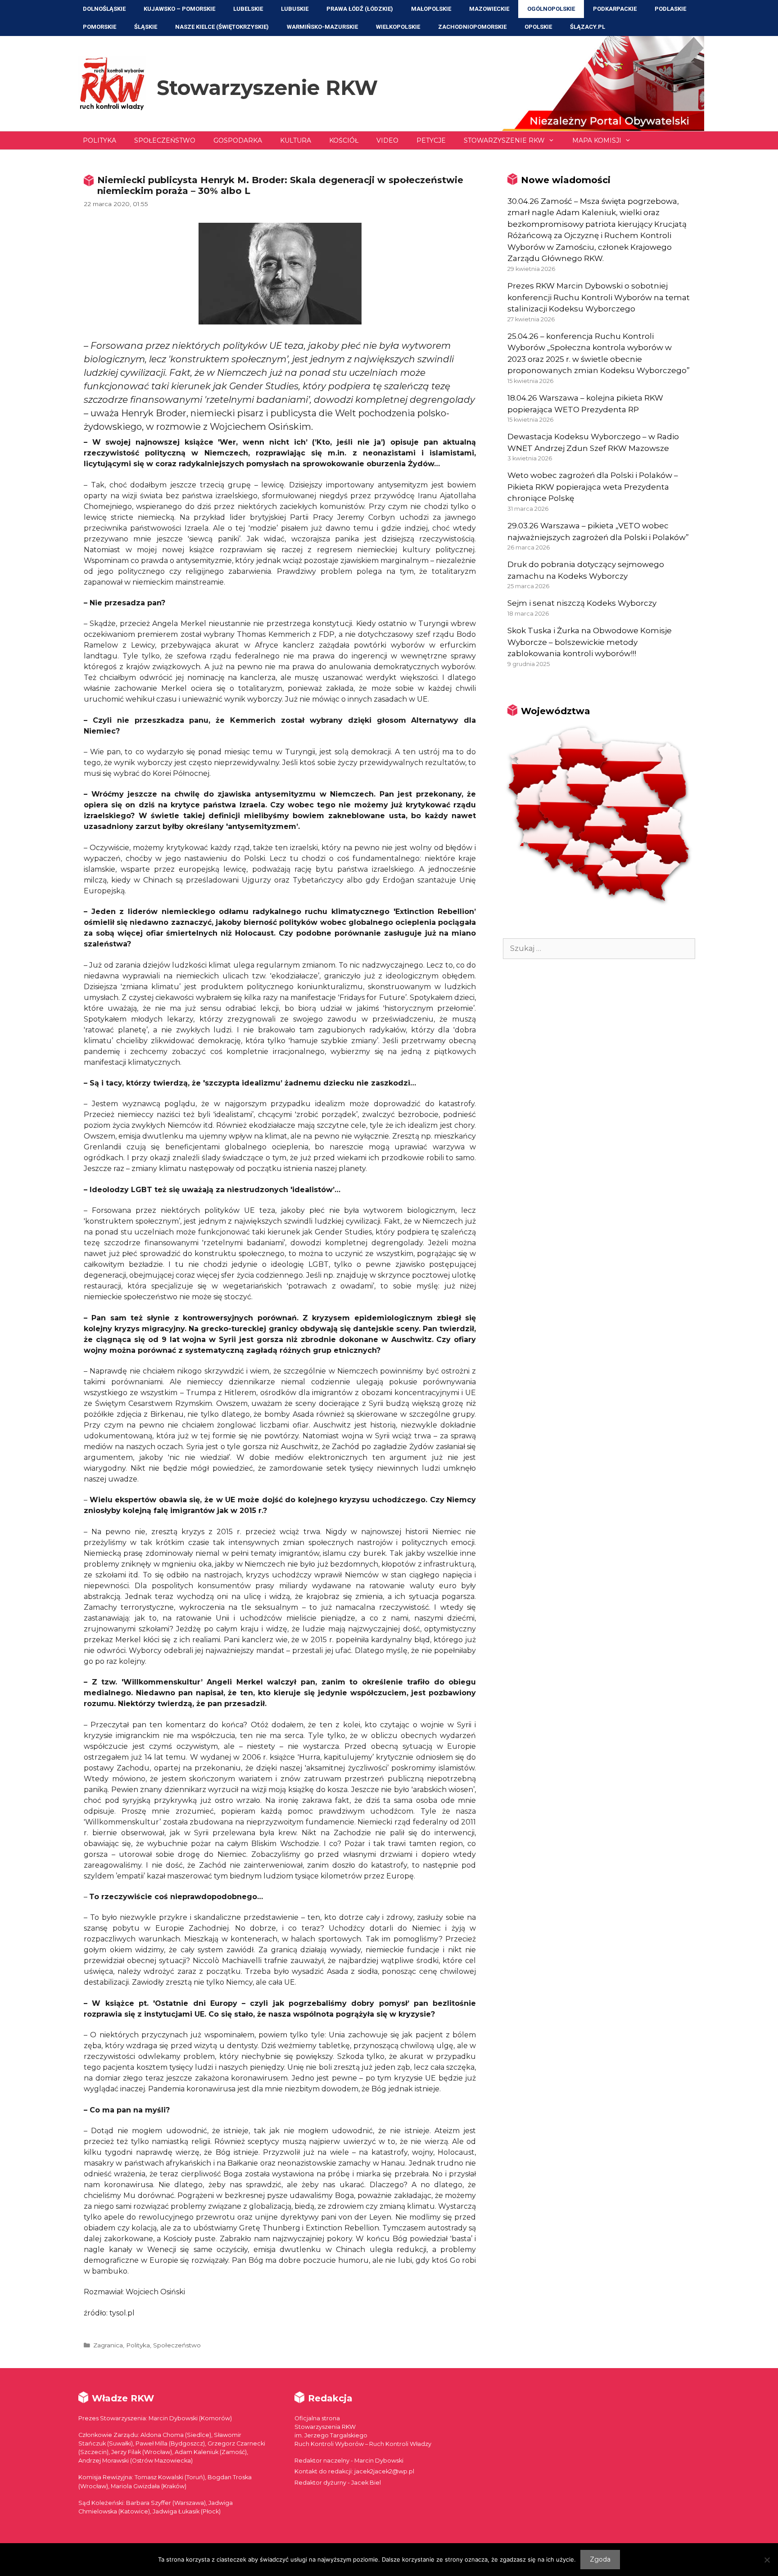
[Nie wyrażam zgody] (767, 2560)
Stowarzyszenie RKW (267, 88)
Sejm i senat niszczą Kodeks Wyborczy (582, 603)
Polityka (100, 140)
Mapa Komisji (597, 140)
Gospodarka (238, 140)
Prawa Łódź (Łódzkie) (360, 9)
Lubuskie (295, 9)
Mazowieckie (489, 9)
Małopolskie (431, 9)
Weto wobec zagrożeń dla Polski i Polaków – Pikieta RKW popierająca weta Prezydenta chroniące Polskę (593, 487)
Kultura (296, 140)
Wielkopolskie (398, 27)
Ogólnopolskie (551, 9)
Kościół (344, 140)
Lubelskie (248, 9)
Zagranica (108, 2345)
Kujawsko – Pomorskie (179, 9)
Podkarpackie (615, 9)
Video (387, 140)
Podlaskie (670, 9)
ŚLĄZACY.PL (588, 27)
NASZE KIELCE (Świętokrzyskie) (222, 27)
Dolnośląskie (104, 9)
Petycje (431, 140)
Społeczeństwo (165, 140)
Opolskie (538, 27)
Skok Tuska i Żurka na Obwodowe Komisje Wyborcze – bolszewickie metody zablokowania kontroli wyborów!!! (590, 642)
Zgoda (600, 2559)
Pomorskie (100, 27)
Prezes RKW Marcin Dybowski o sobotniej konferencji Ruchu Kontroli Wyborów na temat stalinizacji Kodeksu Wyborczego (599, 297)
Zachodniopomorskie (472, 27)
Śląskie (146, 27)
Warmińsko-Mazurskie (322, 27)
